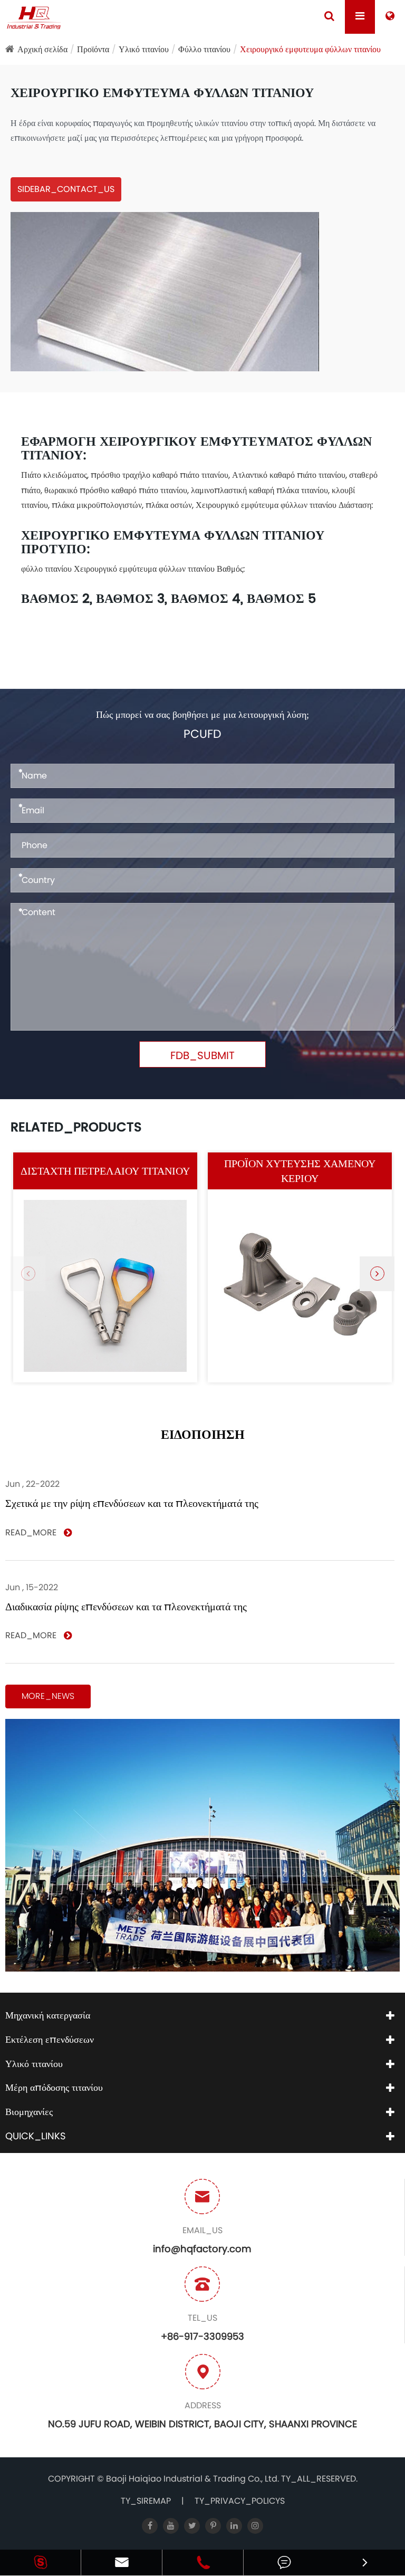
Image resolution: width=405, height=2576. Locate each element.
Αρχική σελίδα (42, 49)
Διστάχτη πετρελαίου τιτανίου (105, 1171)
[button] (377, 1274)
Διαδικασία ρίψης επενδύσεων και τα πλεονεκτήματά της (126, 1607)
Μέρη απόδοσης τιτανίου (54, 2087)
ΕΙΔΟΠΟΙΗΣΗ (203, 1435)
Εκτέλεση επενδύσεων (50, 2039)
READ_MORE (32, 1533)
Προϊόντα (93, 49)
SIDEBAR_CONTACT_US (66, 189)
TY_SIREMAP (146, 2501)
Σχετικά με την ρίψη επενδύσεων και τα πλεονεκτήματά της (132, 1503)
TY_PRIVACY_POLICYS (240, 2501)
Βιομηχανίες (29, 2112)
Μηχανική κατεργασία (48, 2015)
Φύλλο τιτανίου (204, 49)
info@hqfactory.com (202, 2249)
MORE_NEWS (48, 1696)
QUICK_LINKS (36, 2136)
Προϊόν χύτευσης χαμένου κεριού (300, 1171)
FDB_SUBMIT (202, 1055)
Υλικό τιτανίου (144, 49)
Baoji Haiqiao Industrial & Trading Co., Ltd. (194, 2479)
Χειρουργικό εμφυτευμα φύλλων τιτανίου (310, 49)
